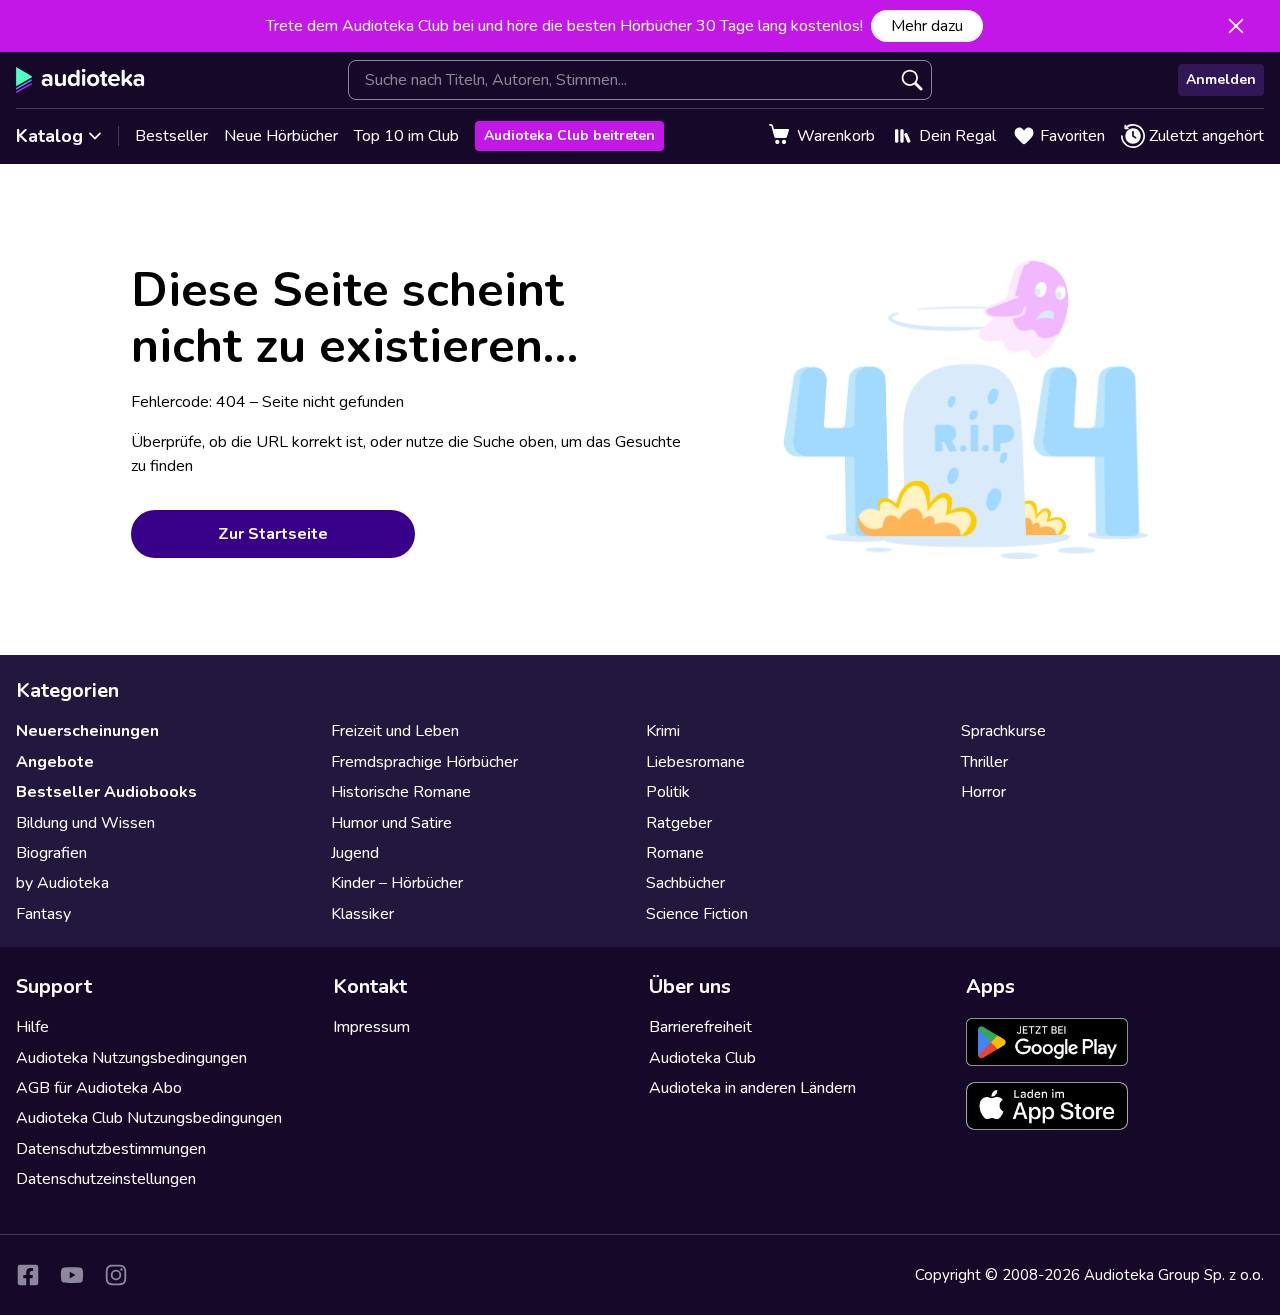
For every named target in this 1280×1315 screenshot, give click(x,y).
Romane (675, 853)
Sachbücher (685, 883)
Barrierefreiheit (700, 1027)
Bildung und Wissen (85, 823)
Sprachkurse (1003, 731)
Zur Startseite (273, 534)
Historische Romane (401, 792)
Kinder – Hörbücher (397, 883)
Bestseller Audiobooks (106, 792)
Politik (668, 792)
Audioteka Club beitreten (569, 135)
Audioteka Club (702, 1058)
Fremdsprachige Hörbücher (424, 762)
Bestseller (171, 136)
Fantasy (43, 914)
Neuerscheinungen (87, 731)
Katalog (49, 136)
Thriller (984, 762)
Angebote (55, 762)
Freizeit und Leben (395, 731)
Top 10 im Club (406, 136)
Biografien (51, 853)
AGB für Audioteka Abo (99, 1088)
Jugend (355, 853)
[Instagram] (116, 1275)
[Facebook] (28, 1275)
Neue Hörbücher (281, 136)
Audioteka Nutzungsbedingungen (131, 1058)
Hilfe (32, 1027)
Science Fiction (697, 914)
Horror (983, 792)
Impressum (371, 1027)
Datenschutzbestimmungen (111, 1149)
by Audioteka (62, 883)
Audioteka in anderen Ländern (752, 1088)
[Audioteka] (80, 80)
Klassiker (362, 914)
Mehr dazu (927, 26)
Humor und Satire (391, 823)
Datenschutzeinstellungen (106, 1179)
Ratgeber (679, 823)
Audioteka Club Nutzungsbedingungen (149, 1118)
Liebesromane (695, 762)
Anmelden (1221, 79)
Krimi (663, 731)
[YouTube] (72, 1275)
